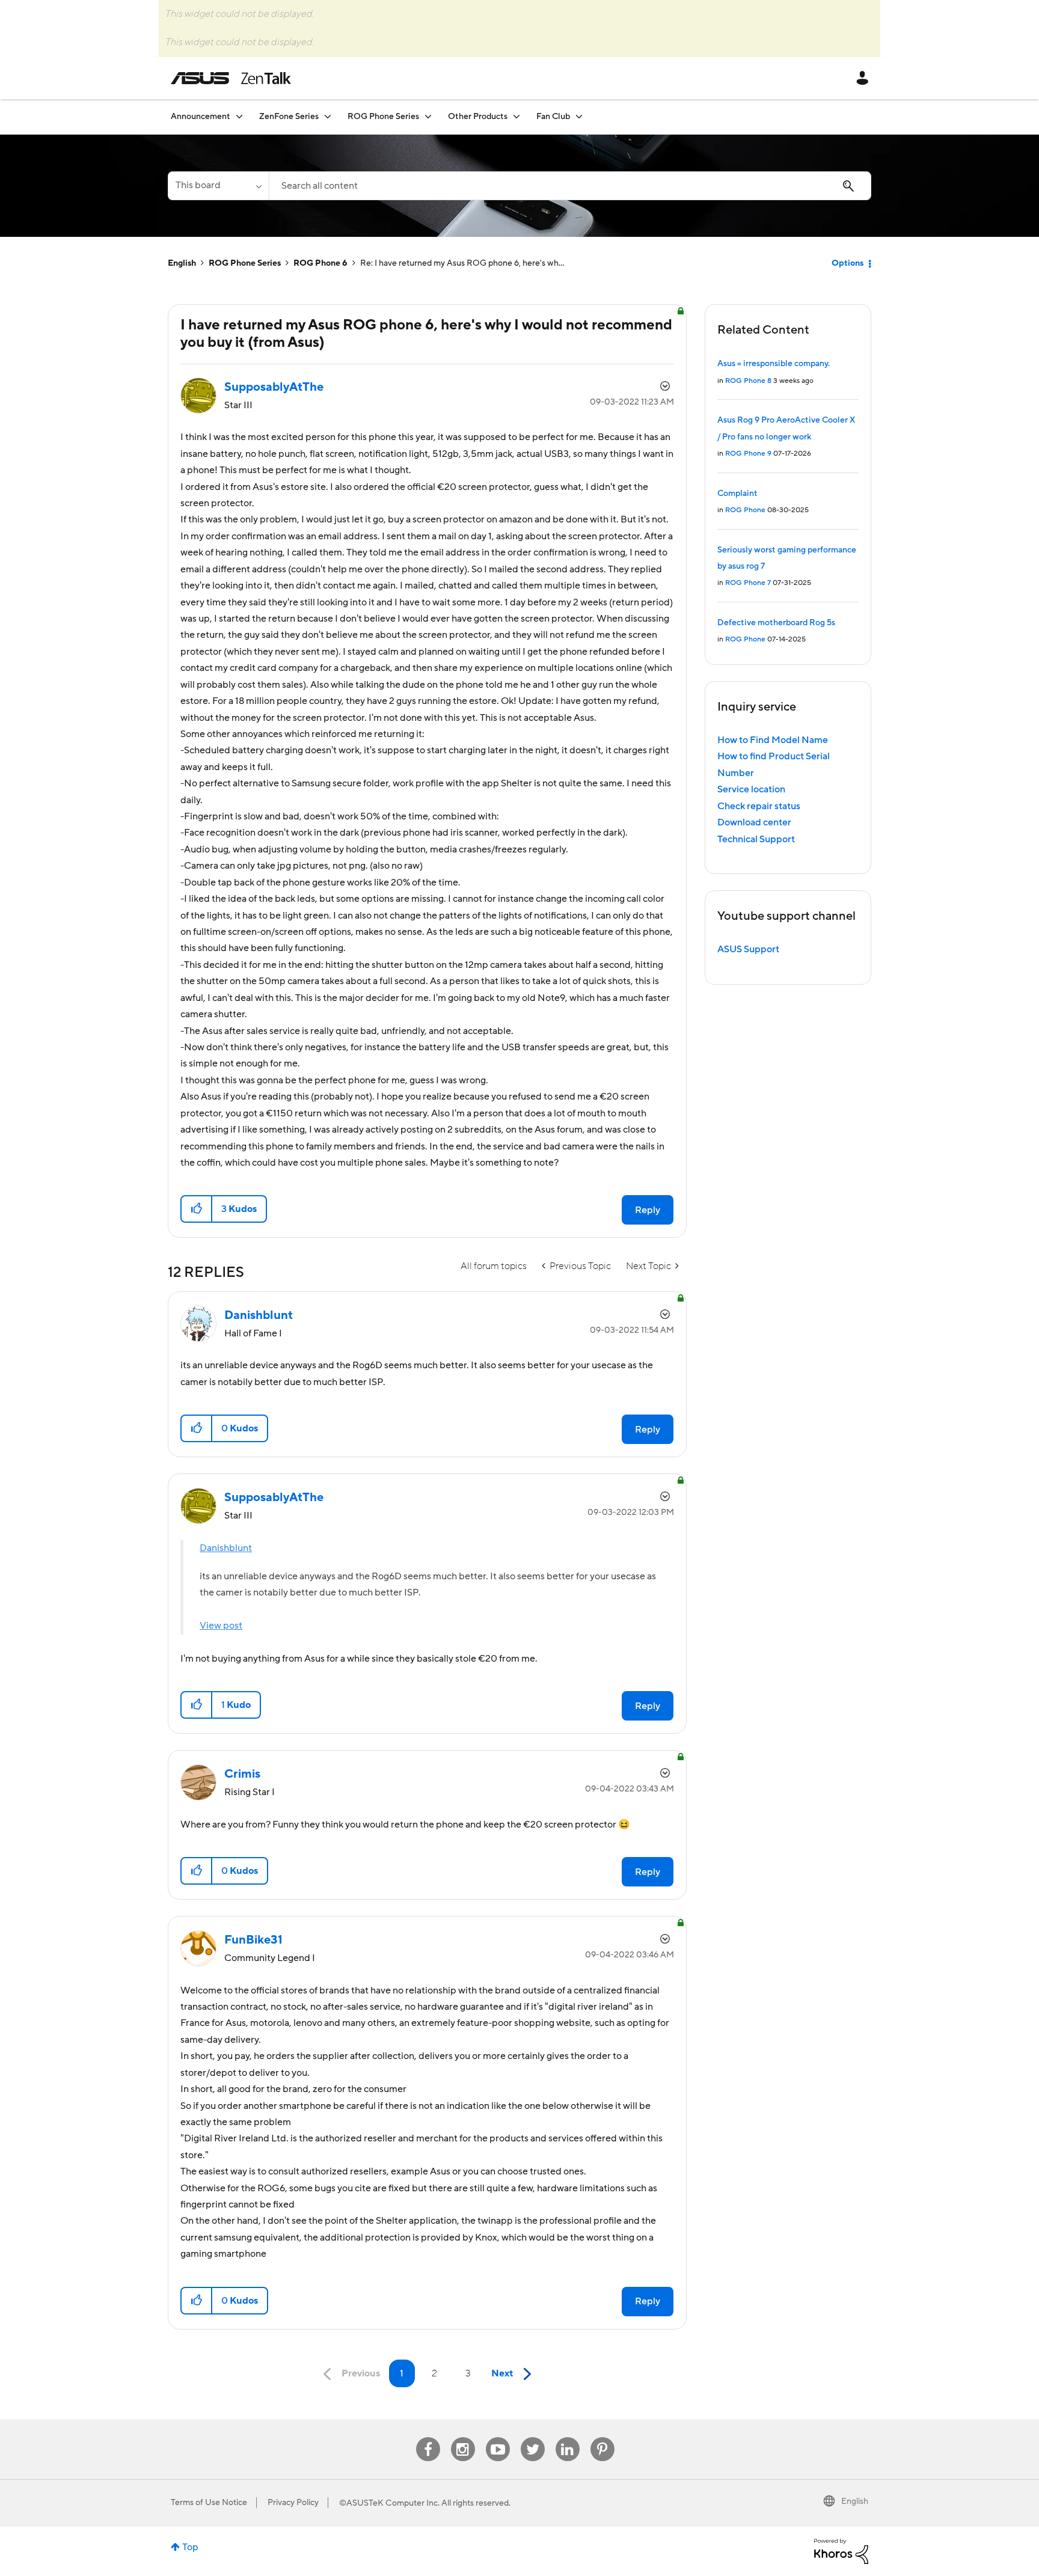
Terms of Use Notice (209, 2503)
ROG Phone (745, 510)
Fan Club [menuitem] (553, 117)
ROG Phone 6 (320, 263)
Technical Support (756, 839)
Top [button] (190, 2547)
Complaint (737, 494)
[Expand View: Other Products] (516, 116)
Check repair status (759, 806)
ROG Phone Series (245, 263)
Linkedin (568, 2437)
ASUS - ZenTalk (231, 78)
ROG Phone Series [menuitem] (383, 117)
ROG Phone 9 (748, 454)
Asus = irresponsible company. (774, 364)
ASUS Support (748, 949)
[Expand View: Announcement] (239, 116)
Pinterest (602, 2437)
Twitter (532, 2437)
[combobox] (570, 186)
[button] (197, 1209)
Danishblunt (226, 1548)
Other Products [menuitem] (478, 117)
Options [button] (847, 263)
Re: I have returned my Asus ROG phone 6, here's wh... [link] (462, 263)
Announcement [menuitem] (201, 117)
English (182, 263)
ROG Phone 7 (748, 583)
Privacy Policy (293, 2503)
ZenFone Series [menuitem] (289, 117)
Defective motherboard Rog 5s (776, 623)
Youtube (498, 2437)
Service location (751, 789)
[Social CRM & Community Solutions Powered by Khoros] (841, 2551)
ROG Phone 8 (748, 381)
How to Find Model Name (773, 740)
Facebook (428, 2437)
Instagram (463, 2437)
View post (221, 1626)
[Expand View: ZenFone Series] (328, 116)
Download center (754, 822)
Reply (648, 1210)
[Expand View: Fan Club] (579, 116)
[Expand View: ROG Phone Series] (428, 116)
